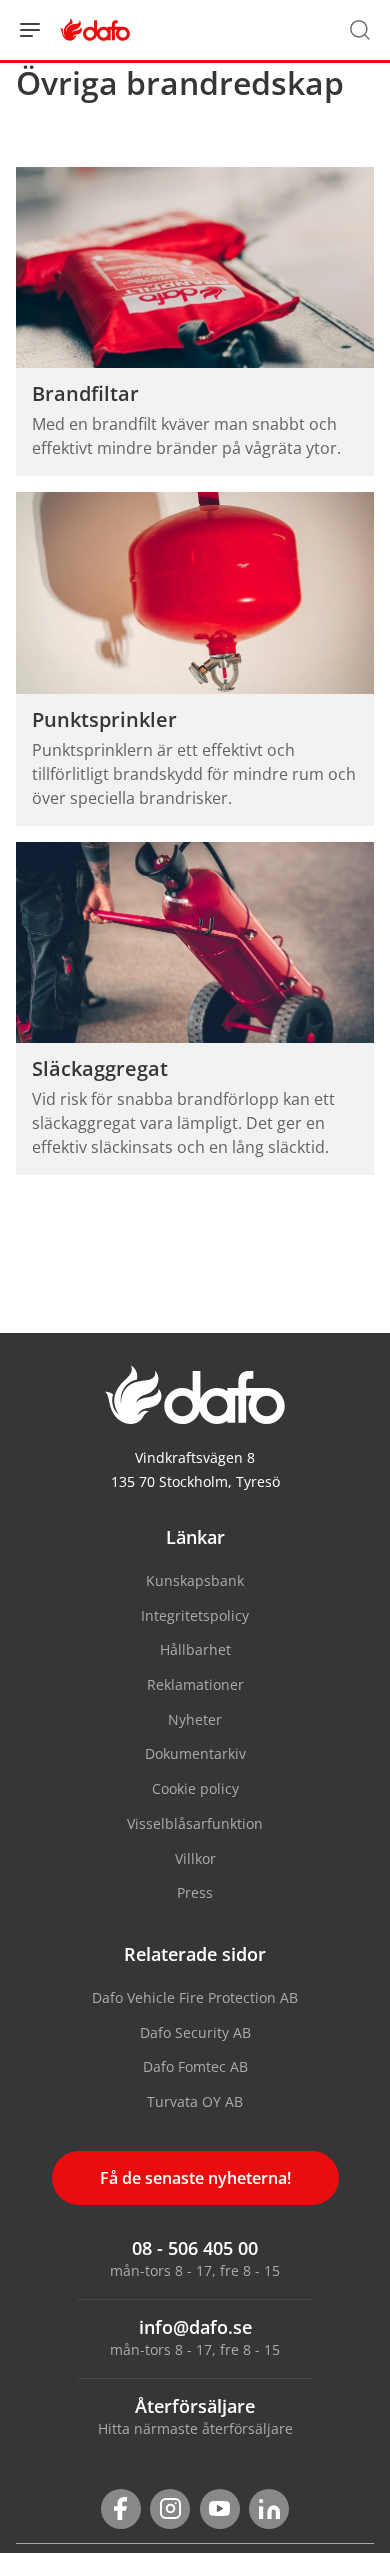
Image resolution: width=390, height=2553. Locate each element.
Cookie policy (195, 1788)
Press (195, 1892)
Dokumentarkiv (195, 1753)
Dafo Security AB (195, 2032)
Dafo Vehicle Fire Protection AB (195, 1997)
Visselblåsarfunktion (195, 1823)
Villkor (195, 1858)
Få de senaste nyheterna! (195, 2178)
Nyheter (195, 1719)
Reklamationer (195, 1684)
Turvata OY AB (195, 2101)
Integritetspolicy (195, 1615)
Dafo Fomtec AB (195, 2066)
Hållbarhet (195, 1649)
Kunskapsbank (195, 1580)
